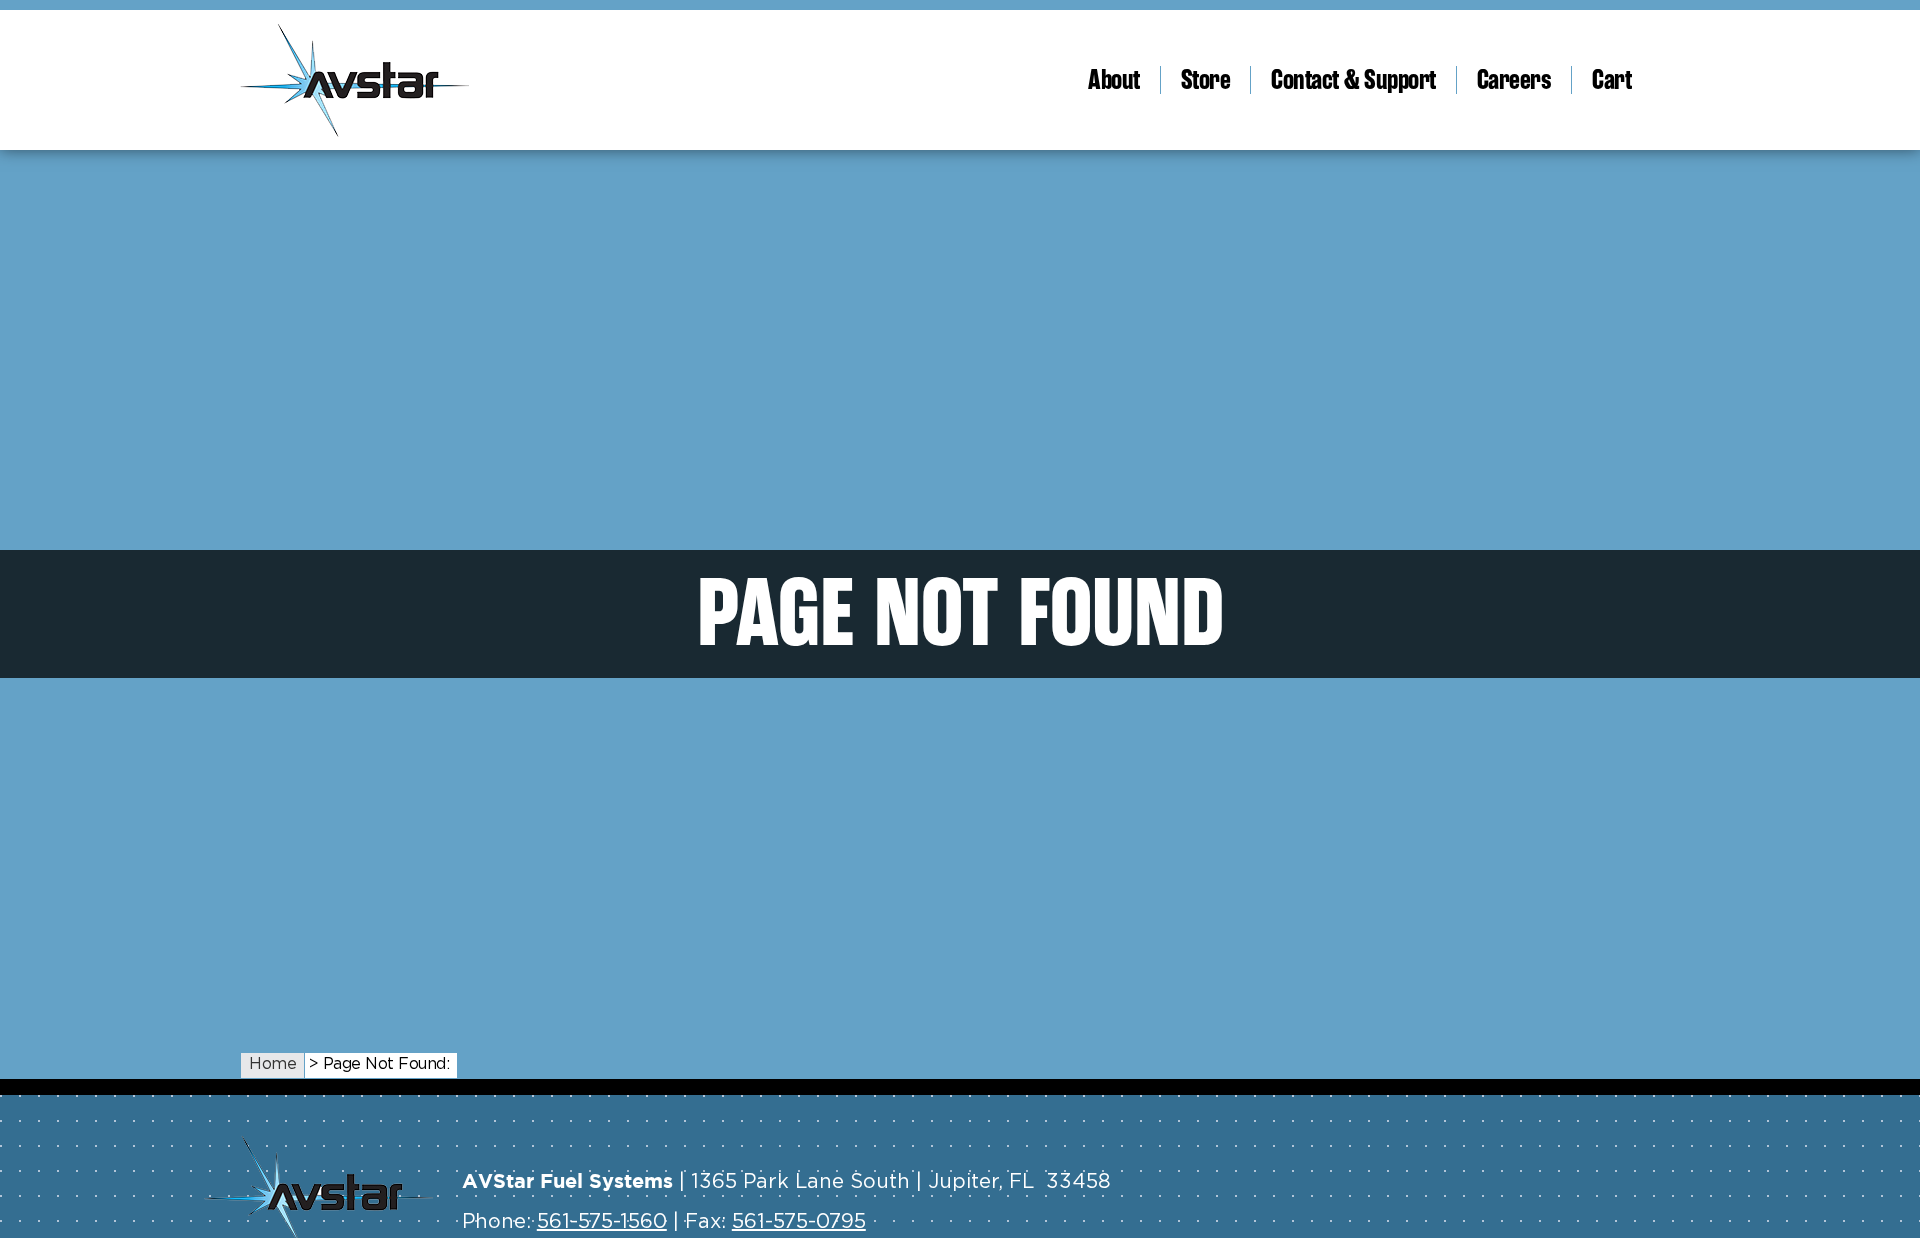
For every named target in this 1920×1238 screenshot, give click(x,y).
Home (272, 1064)
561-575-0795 (799, 1222)
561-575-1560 (602, 1222)
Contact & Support (1353, 80)
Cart (1611, 80)
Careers (1514, 80)
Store (1206, 80)
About (1114, 80)
